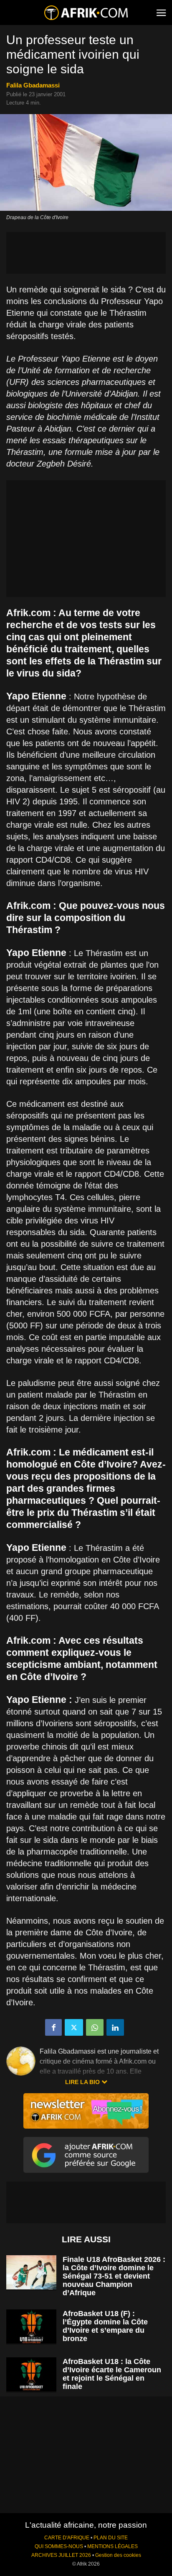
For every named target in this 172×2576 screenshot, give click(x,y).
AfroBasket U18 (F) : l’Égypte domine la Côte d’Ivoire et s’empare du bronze (105, 2326)
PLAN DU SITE (111, 2538)
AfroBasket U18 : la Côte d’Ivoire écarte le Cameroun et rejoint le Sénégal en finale (112, 2374)
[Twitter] (74, 2027)
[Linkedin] (115, 2027)
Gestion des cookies (118, 2555)
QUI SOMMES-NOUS (59, 2546)
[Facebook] (53, 2027)
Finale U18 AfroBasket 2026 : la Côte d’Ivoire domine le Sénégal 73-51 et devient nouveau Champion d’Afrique (114, 2276)
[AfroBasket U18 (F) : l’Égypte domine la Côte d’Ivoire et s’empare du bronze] (31, 2327)
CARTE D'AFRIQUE (67, 2538)
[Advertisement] (86, 253)
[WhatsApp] (95, 2027)
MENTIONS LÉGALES (113, 2546)
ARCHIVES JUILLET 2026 (61, 2555)
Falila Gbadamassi (33, 85)
